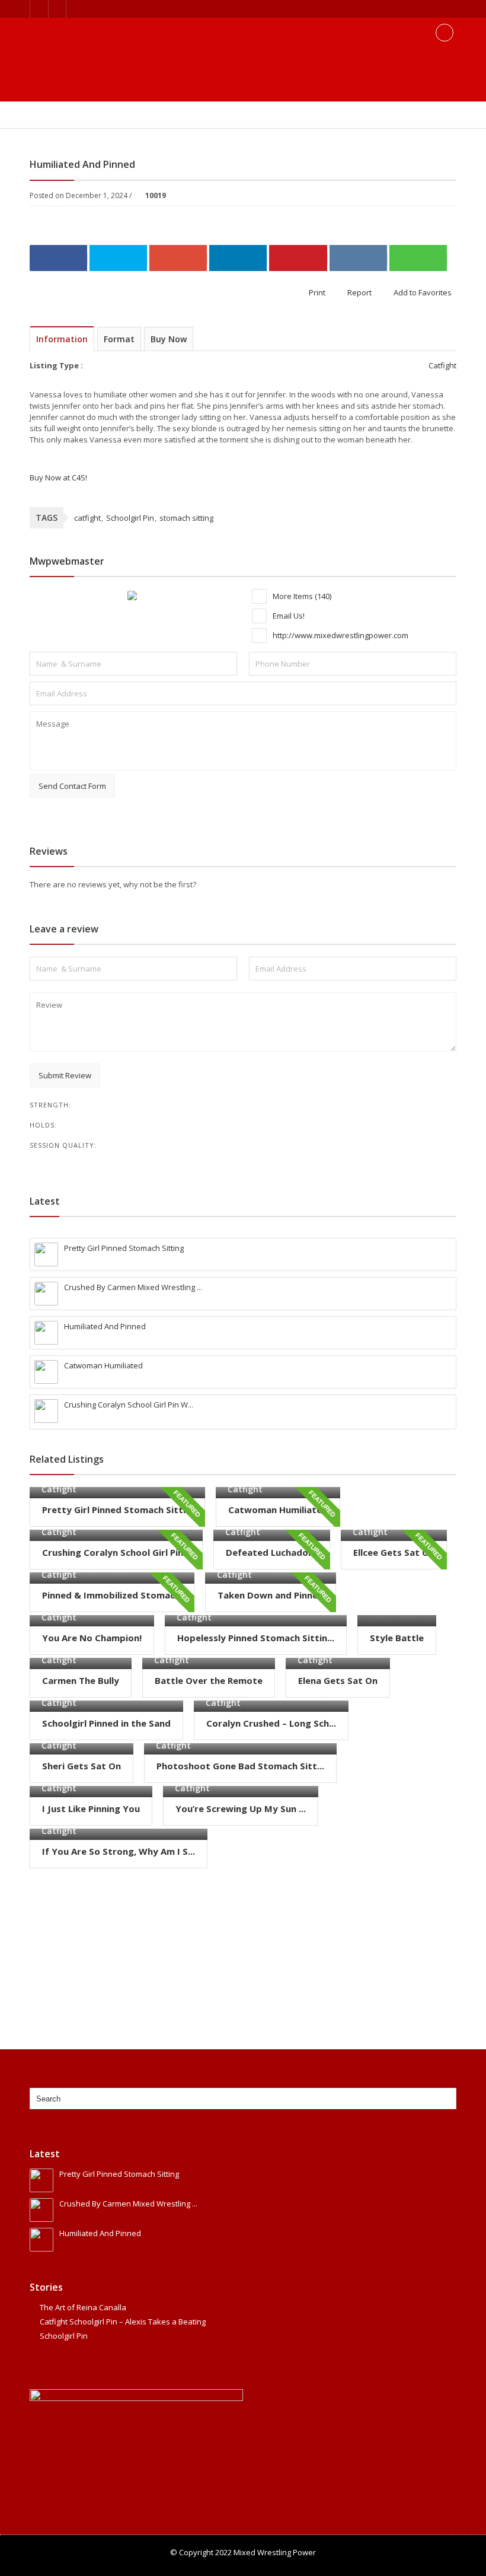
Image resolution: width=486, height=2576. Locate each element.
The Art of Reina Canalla (83, 2307)
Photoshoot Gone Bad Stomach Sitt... (240, 1766)
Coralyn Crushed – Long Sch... (271, 1723)
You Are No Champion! (92, 1638)
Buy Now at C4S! (58, 477)
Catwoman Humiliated (278, 1510)
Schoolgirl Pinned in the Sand (106, 1723)
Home (40, 116)
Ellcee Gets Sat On (394, 1552)
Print (316, 292)
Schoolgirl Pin (130, 518)
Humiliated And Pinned (171, 116)
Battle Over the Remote (209, 1680)
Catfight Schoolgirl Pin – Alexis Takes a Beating (123, 2322)
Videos (72, 116)
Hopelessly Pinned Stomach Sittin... (256, 1638)
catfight (87, 518)
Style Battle (397, 1638)
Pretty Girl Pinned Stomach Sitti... (117, 1510)
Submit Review (65, 1075)
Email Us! (288, 616)
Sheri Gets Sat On (81, 1766)
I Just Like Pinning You (91, 1808)
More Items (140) (301, 596)
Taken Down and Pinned (271, 1595)
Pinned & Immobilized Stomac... (112, 1595)
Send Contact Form (72, 786)
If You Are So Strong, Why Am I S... (119, 1851)
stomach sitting (186, 518)
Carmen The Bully (81, 1680)
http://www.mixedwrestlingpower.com (340, 635)
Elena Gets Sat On (338, 1680)
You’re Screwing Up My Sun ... (241, 1808)
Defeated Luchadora (272, 1552)
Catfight (108, 116)
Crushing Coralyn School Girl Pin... (116, 1552)
